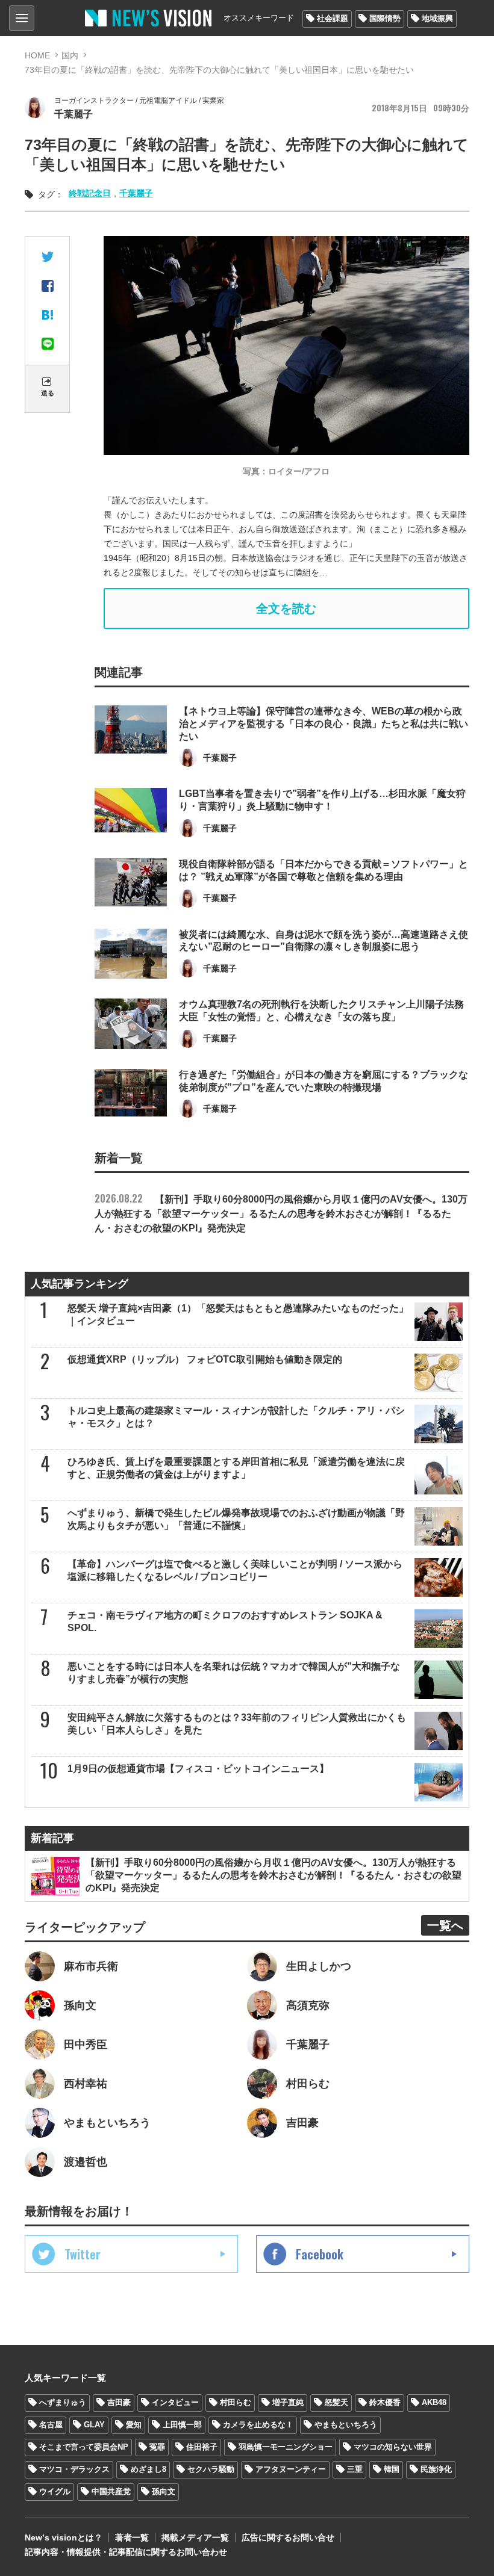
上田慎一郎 (182, 2425)
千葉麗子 (136, 193)
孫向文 (164, 2491)
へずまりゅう (63, 2402)
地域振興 (437, 18)
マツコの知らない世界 (393, 2447)
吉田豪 (119, 2402)
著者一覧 (132, 2537)
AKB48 (434, 2402)
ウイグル (55, 2491)
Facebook (320, 2254)
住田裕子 (202, 2447)
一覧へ (445, 1925)
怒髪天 (336, 2402)
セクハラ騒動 (211, 2469)
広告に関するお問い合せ (288, 2537)
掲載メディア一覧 (195, 2537)
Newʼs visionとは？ (64, 2537)
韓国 (392, 2469)
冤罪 (157, 2447)
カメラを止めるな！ (258, 2425)
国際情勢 (385, 18)
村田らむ (236, 2402)
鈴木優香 (385, 2402)
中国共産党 (111, 2491)
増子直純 (288, 2402)
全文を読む (286, 608)
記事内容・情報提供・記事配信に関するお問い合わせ (126, 2552)
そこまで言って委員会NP (84, 2447)
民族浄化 (436, 2469)
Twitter (83, 2254)
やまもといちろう (346, 2425)
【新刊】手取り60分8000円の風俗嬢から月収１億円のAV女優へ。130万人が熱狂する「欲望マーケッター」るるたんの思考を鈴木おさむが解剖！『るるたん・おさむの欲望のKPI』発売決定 (281, 1214)
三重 (355, 2469)
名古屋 (51, 2425)
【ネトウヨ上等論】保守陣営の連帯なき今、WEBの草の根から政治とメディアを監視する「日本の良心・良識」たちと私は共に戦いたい (324, 724)
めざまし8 (149, 2469)
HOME (37, 55)
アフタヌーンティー (291, 2469)
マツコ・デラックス (74, 2469)
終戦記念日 (90, 193)
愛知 (134, 2425)
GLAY (94, 2425)
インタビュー (175, 2402)
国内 (70, 55)
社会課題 (333, 18)
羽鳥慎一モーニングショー (286, 2447)
